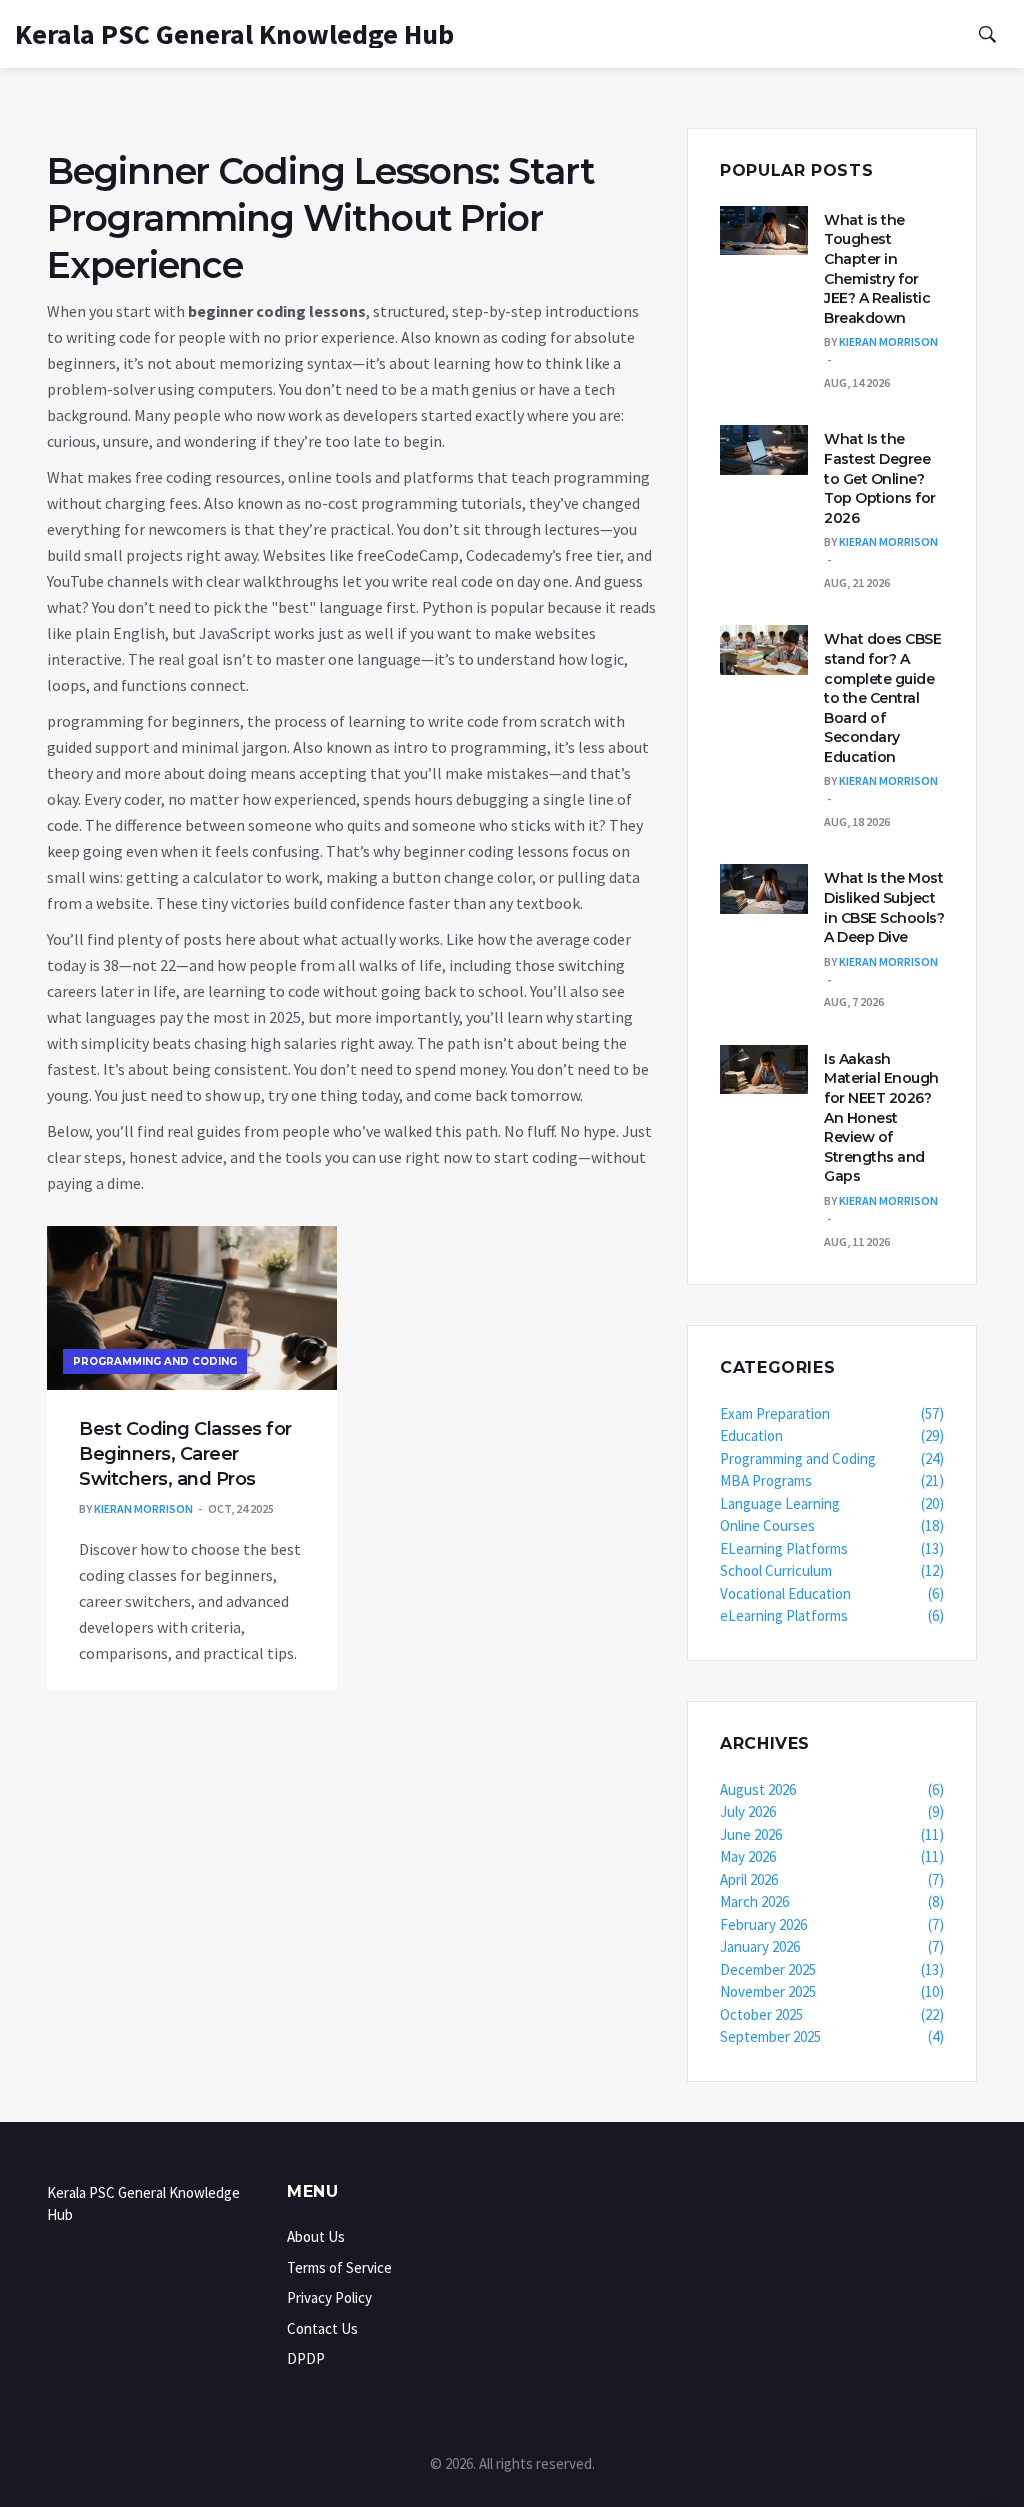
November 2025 (832, 1991)
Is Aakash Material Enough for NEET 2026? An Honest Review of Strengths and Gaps (881, 1118)
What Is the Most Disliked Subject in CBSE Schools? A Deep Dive (884, 907)
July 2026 (832, 1811)
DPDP (306, 2358)
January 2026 (832, 1946)
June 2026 (832, 1834)
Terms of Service (339, 2267)
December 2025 (832, 1969)
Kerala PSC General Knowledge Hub (234, 34)
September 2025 (832, 2036)
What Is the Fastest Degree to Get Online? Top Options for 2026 (880, 478)
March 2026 (832, 1901)
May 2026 (832, 1856)
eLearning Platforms (832, 1615)
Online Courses (832, 1525)
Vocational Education (832, 1593)
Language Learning (832, 1503)
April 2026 (832, 1879)
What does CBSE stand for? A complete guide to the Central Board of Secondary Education (882, 698)
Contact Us (322, 2328)
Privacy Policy (329, 2297)
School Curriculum (832, 1570)
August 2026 (832, 1789)
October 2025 (832, 2014)
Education (832, 1435)
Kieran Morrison (143, 1508)
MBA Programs (832, 1480)
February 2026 (832, 1924)
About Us (316, 2236)
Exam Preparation (832, 1413)
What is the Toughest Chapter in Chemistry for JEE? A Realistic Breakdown (877, 269)
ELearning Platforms (832, 1548)
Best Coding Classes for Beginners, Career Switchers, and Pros (185, 1454)
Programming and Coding (155, 1361)
